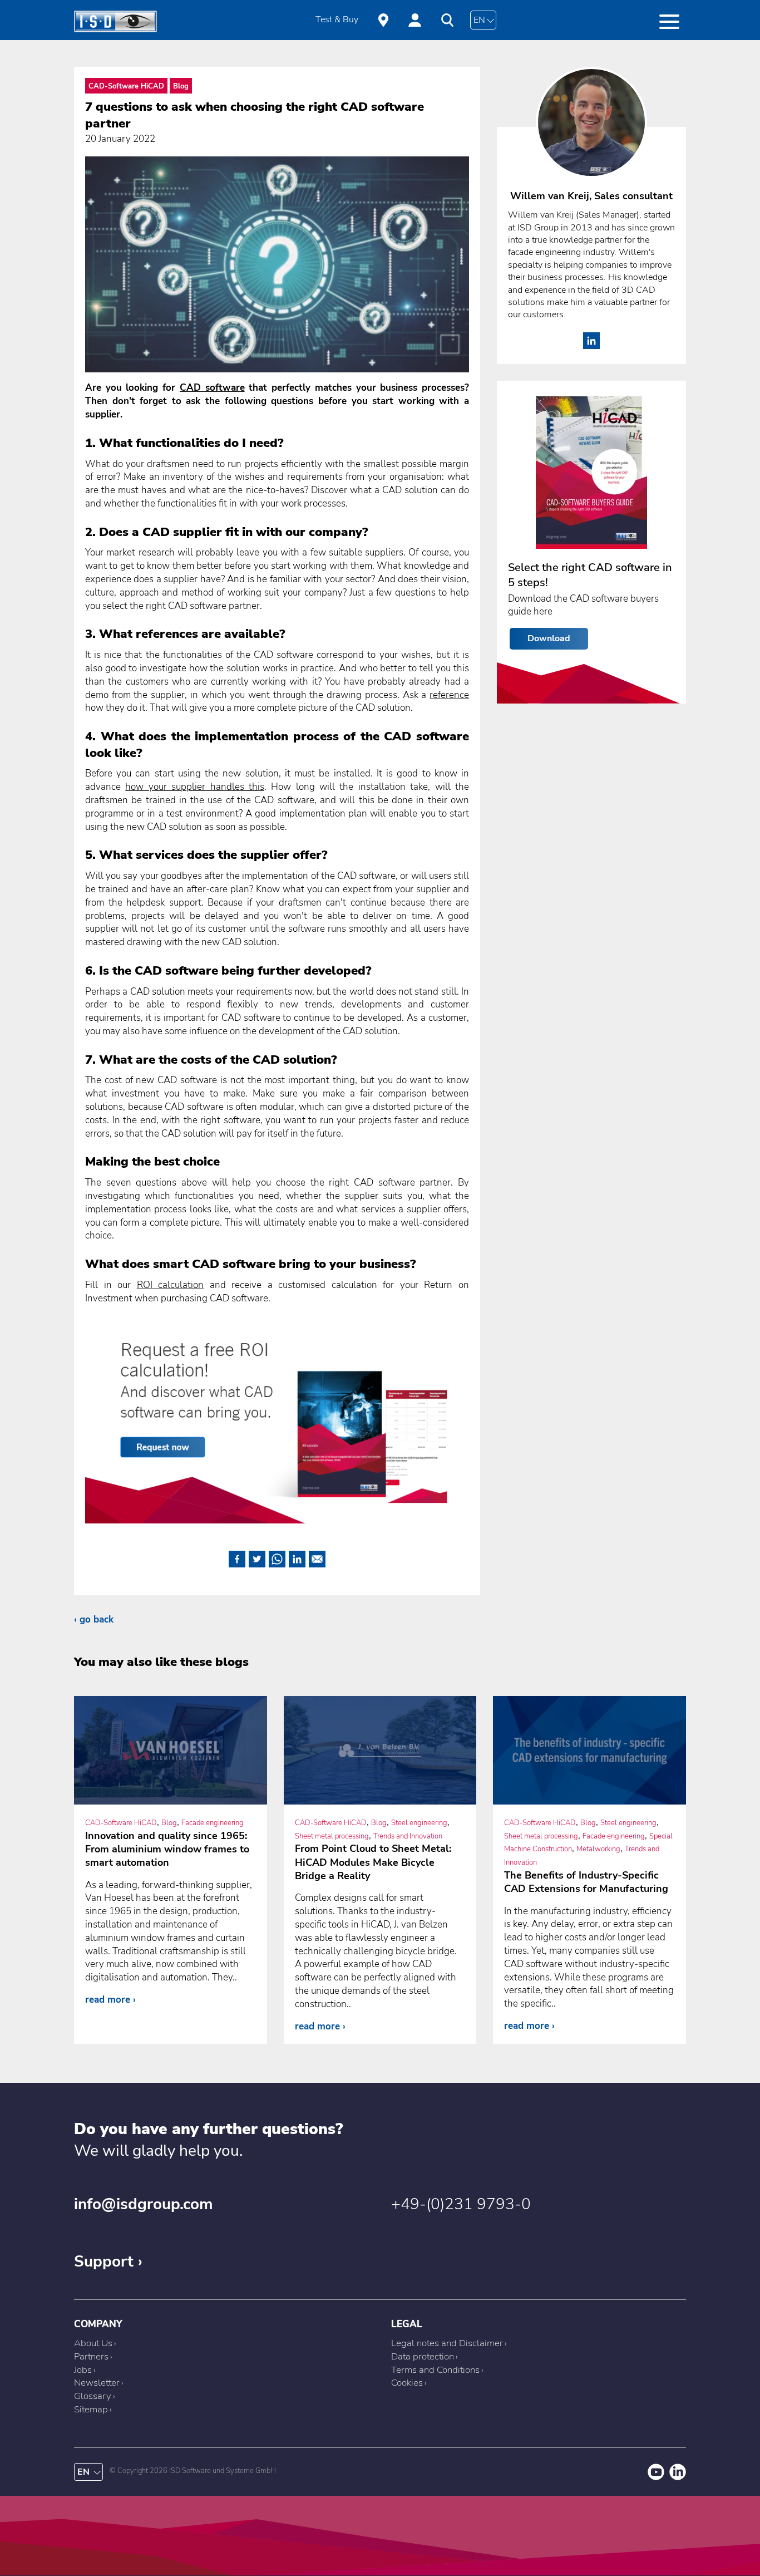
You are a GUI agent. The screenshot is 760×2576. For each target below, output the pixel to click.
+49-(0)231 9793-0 (461, 2204)
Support (104, 2262)
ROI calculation (171, 1285)
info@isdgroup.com (144, 2204)
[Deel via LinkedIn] (297, 1557)
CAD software (212, 388)
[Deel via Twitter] (257, 1557)
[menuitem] (337, 20)
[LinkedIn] (591, 346)
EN (479, 20)
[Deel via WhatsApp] (277, 1557)
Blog (181, 86)
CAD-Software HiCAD (126, 86)
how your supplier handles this (195, 787)
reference (449, 695)
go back (97, 1619)
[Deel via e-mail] (317, 1557)
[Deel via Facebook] (237, 1557)
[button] (669, 22)
